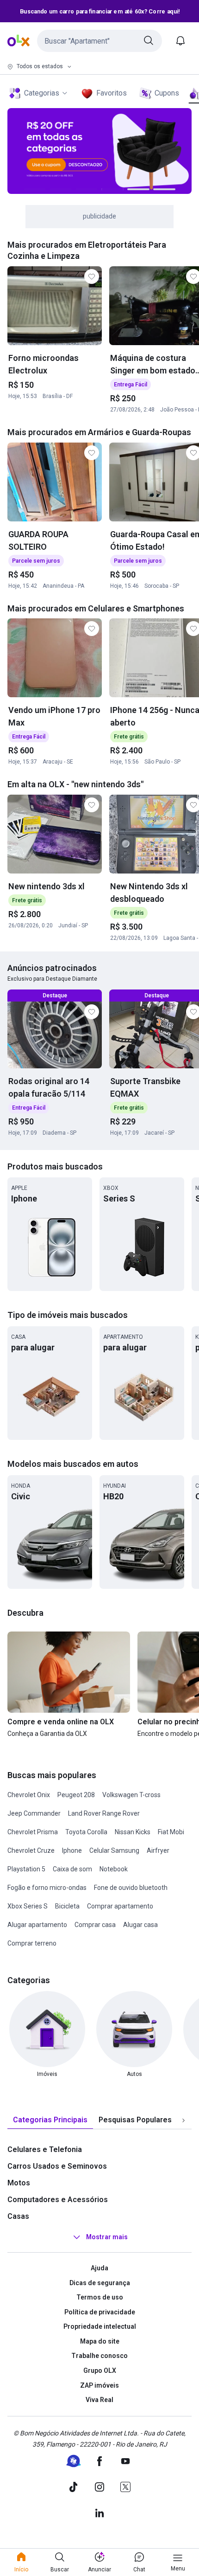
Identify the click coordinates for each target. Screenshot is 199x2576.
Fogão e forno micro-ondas (47, 1888)
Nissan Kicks (133, 1832)
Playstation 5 (26, 1869)
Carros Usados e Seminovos (57, 2166)
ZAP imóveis (99, 2385)
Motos (19, 2183)
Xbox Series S (28, 1906)
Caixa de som (72, 1869)
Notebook (114, 1869)
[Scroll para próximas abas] (183, 2120)
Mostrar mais (107, 2237)
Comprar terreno (32, 1943)
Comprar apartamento (120, 1906)
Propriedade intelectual (100, 2326)
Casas (18, 2216)
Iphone (72, 1850)
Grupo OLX (100, 2370)
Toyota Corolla (86, 1832)
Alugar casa (140, 1925)
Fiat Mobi (171, 1832)
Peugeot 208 (76, 1795)
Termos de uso (100, 2297)
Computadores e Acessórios (58, 2200)
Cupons (167, 93)
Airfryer (158, 1850)
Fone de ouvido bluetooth (131, 1888)
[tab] (50, 2120)
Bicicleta (67, 1906)
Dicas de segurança (100, 2283)
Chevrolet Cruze (31, 1850)
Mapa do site (100, 2341)
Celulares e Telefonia (45, 2149)
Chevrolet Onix (29, 1795)
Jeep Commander (34, 1813)
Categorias (42, 93)
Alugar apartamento (37, 1925)
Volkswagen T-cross (131, 1795)
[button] (99, 41)
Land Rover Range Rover (104, 1813)
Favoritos (112, 93)
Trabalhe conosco (99, 2356)
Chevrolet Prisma (33, 1832)
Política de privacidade (100, 2312)
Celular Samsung (114, 1850)
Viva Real (99, 2400)
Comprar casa (95, 1925)
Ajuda (99, 2268)
